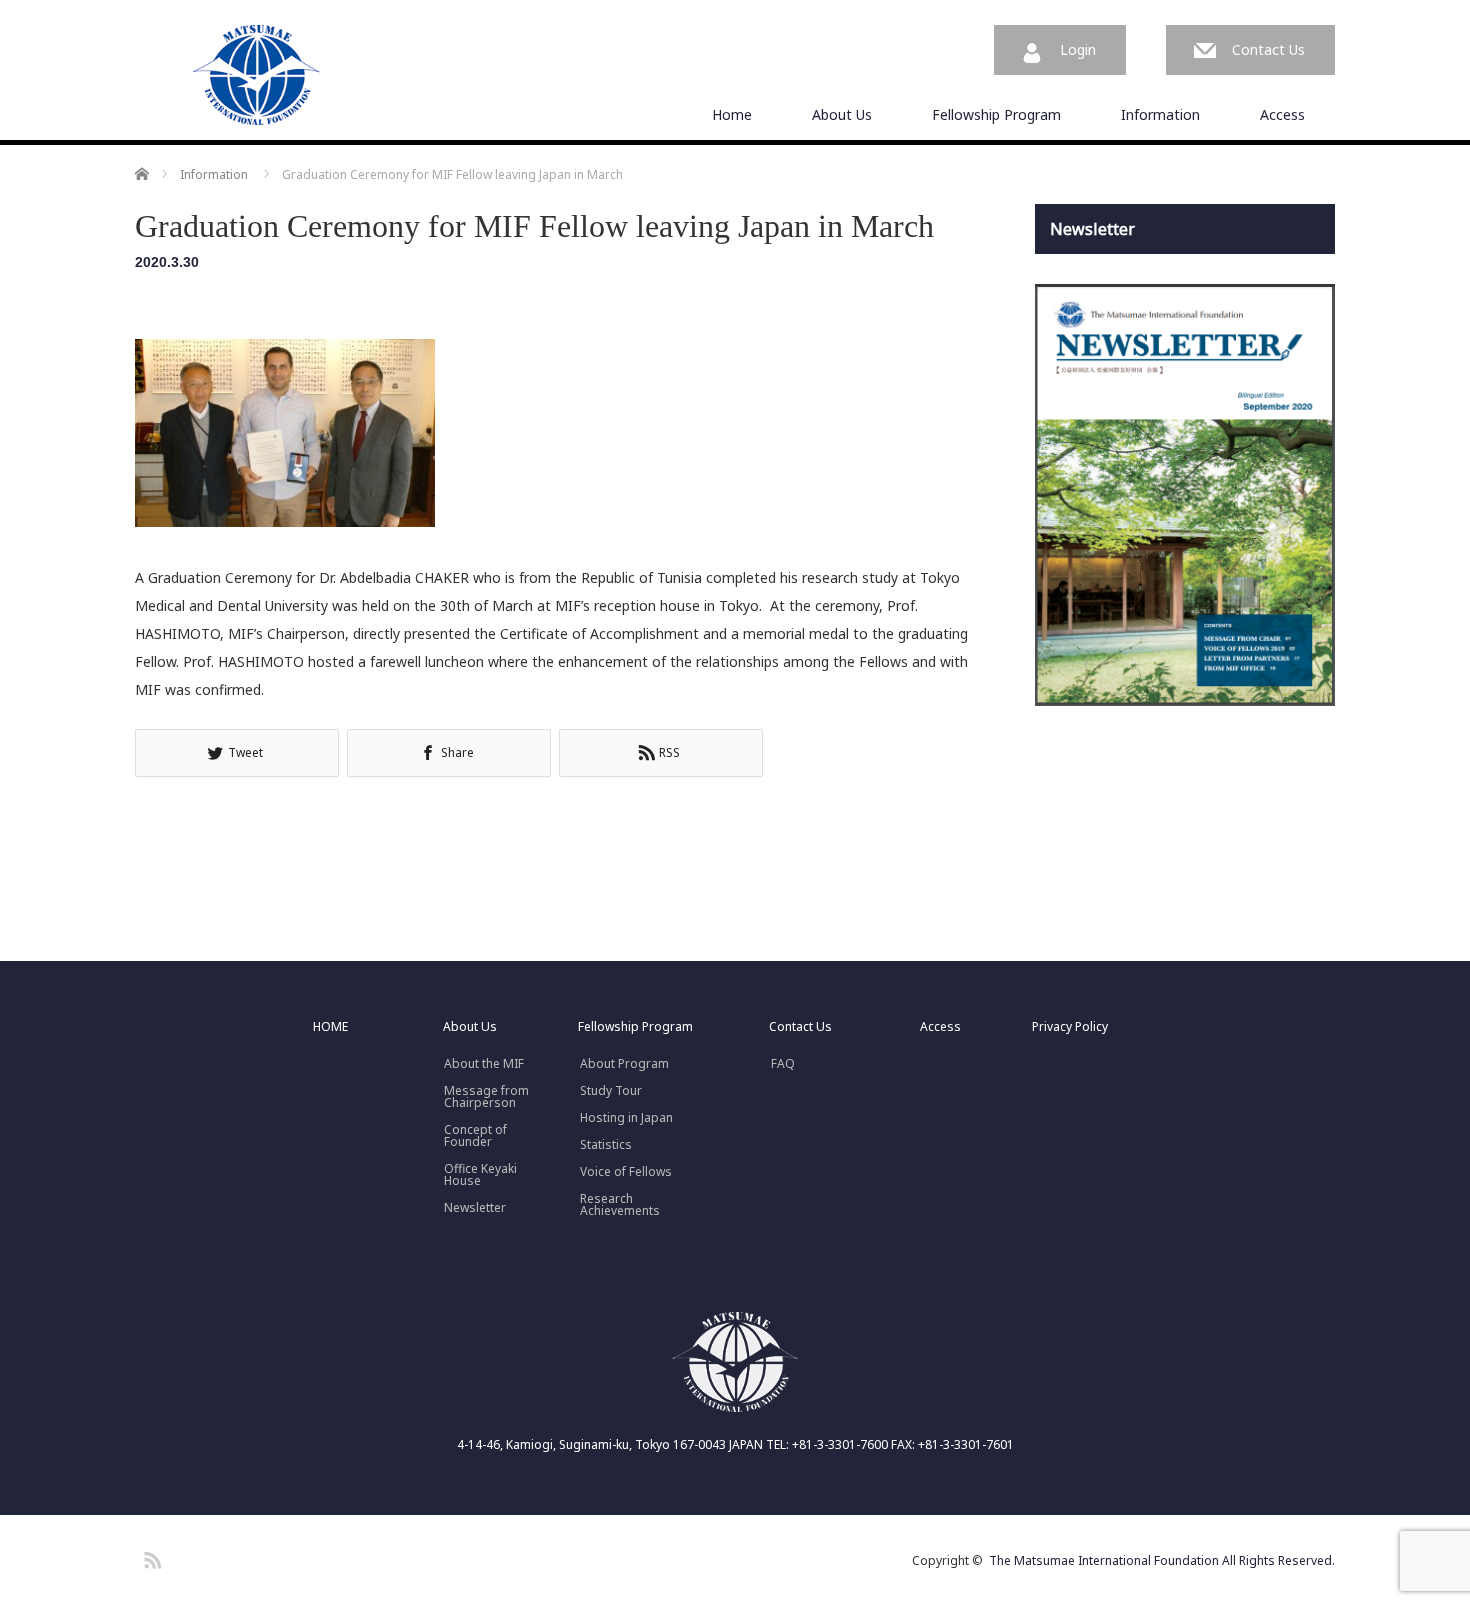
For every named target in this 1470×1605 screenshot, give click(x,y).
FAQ (783, 1064)
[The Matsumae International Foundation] (257, 76)
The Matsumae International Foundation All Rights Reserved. (1162, 1560)
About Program (624, 1064)
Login (1078, 49)
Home (732, 114)
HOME (330, 1027)
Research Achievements (620, 1205)
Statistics (606, 1145)
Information (1160, 114)
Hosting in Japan (626, 1118)
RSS (150, 1557)
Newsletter (475, 1208)
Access (1282, 114)
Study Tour (611, 1091)
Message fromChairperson (486, 1097)
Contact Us (1268, 49)
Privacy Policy (1070, 1027)
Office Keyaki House (480, 1175)
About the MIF (484, 1064)
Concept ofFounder (475, 1136)
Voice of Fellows (626, 1172)
